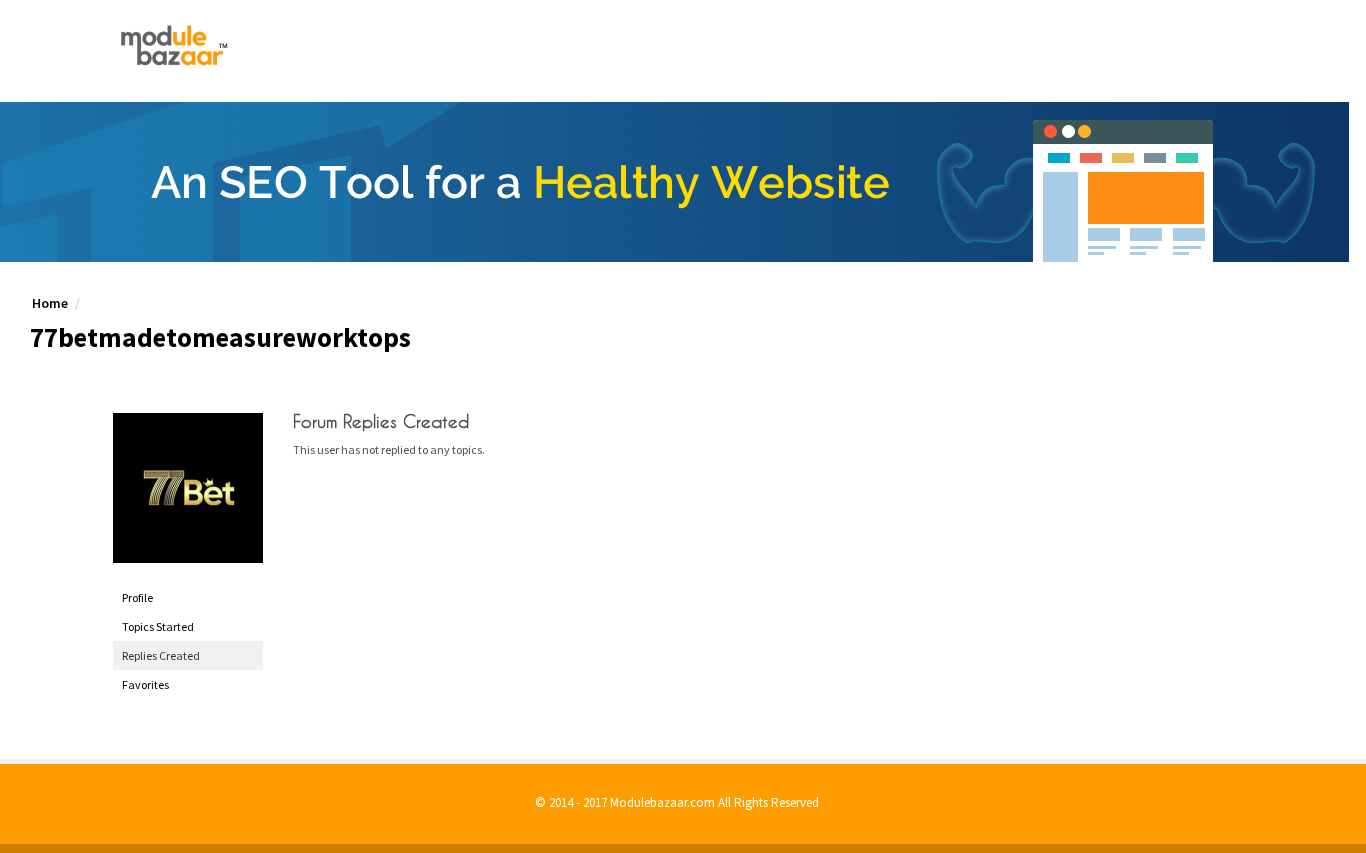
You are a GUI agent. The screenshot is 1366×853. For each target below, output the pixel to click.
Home (50, 303)
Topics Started (158, 626)
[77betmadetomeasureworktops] (188, 488)
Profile (137, 597)
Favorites (145, 684)
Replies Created (161, 655)
